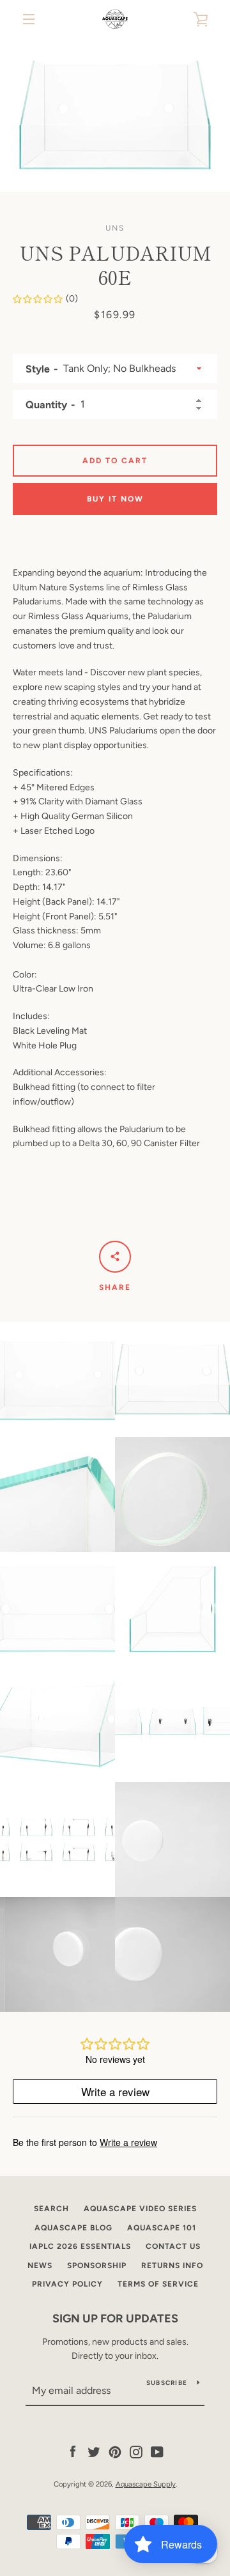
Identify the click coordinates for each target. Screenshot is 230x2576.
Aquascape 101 (162, 2228)
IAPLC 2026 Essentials (80, 2246)
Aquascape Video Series (140, 2209)
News (40, 2265)
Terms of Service (158, 2284)
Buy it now (115, 499)
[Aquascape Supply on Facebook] (73, 2451)
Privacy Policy (67, 2284)
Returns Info (172, 2265)
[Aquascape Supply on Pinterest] (115, 2451)
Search (51, 2209)
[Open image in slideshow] (115, 115)
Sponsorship (97, 2265)
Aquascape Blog (73, 2228)
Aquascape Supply (146, 2484)
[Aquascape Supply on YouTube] (157, 2451)
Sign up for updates (115, 2319)
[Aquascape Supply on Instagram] (136, 2451)
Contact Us (173, 2246)
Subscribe (167, 2383)
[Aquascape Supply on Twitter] (94, 2451)
